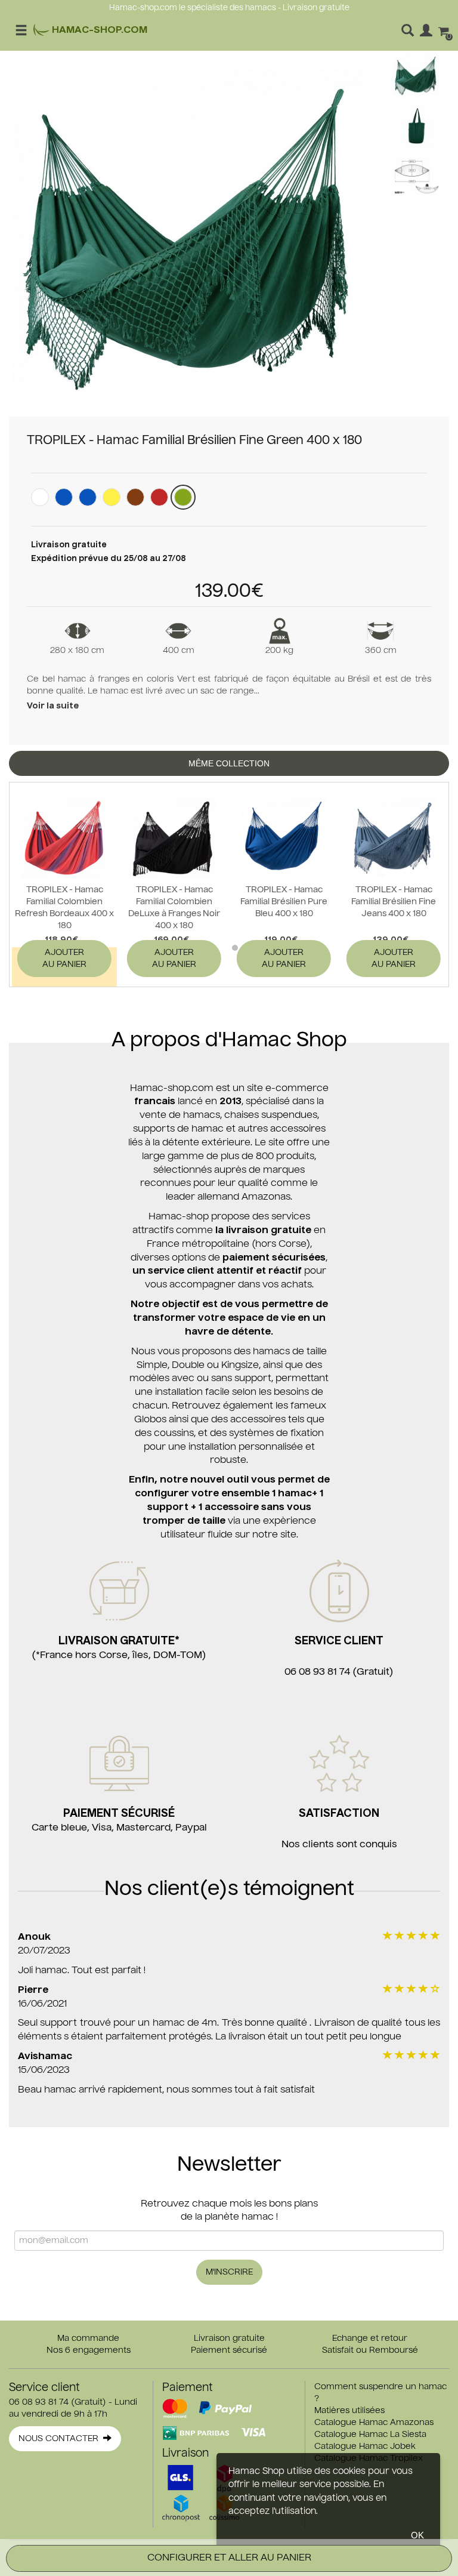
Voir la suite (53, 706)
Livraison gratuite (229, 2338)
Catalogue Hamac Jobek (365, 2446)
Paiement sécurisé (229, 2350)
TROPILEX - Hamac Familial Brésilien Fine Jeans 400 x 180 (394, 902)
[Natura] (40, 497)
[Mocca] (135, 497)
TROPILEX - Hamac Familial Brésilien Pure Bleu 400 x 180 (284, 902)
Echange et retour (370, 2338)
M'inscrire (229, 2272)
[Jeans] (88, 497)
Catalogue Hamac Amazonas (374, 2423)
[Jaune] (112, 497)
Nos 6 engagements (89, 2350)
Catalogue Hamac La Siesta (370, 2435)
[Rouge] (159, 497)
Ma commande (88, 2338)
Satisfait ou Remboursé (370, 2350)
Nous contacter (61, 2439)
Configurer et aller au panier (229, 2558)
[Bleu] (64, 497)
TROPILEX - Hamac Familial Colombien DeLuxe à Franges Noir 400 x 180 (174, 908)
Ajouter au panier (64, 959)
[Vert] (183, 497)
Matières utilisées (349, 2411)
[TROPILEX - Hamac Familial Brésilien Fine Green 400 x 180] (192, 234)
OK (417, 2535)
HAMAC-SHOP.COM (98, 30)
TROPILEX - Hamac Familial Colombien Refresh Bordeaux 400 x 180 (64, 908)
